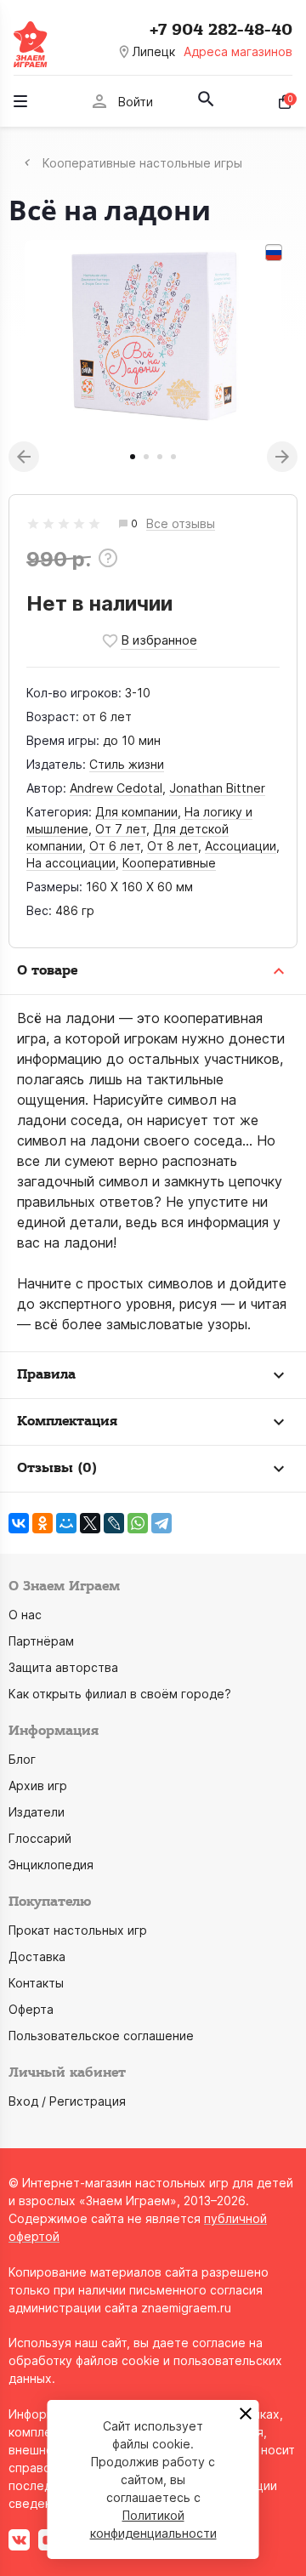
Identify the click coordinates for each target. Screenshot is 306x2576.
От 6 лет (115, 846)
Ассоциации (241, 846)
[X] (90, 1523)
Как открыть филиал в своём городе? (120, 1694)
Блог (22, 1759)
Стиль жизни (127, 764)
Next (282, 457)
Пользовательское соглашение (101, 2036)
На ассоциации (71, 863)
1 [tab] (133, 457)
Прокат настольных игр (78, 1930)
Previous (24, 457)
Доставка (37, 1956)
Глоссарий (40, 1838)
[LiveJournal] (114, 1523)
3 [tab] (160, 457)
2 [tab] (146, 457)
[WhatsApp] (138, 1523)
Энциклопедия (51, 1865)
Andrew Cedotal (116, 788)
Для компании (136, 812)
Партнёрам (41, 1641)
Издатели (37, 1812)
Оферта (31, 2009)
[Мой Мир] (66, 1523)
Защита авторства (63, 1667)
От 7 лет (121, 829)
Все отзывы (181, 524)
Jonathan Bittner (217, 788)
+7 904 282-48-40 (221, 30)
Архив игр (38, 1786)
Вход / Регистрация (67, 2101)
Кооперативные (169, 863)
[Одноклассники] (42, 1523)
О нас (25, 1615)
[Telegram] (161, 1523)
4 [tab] (173, 457)
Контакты (36, 1983)
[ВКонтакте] (19, 1523)
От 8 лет (173, 846)
